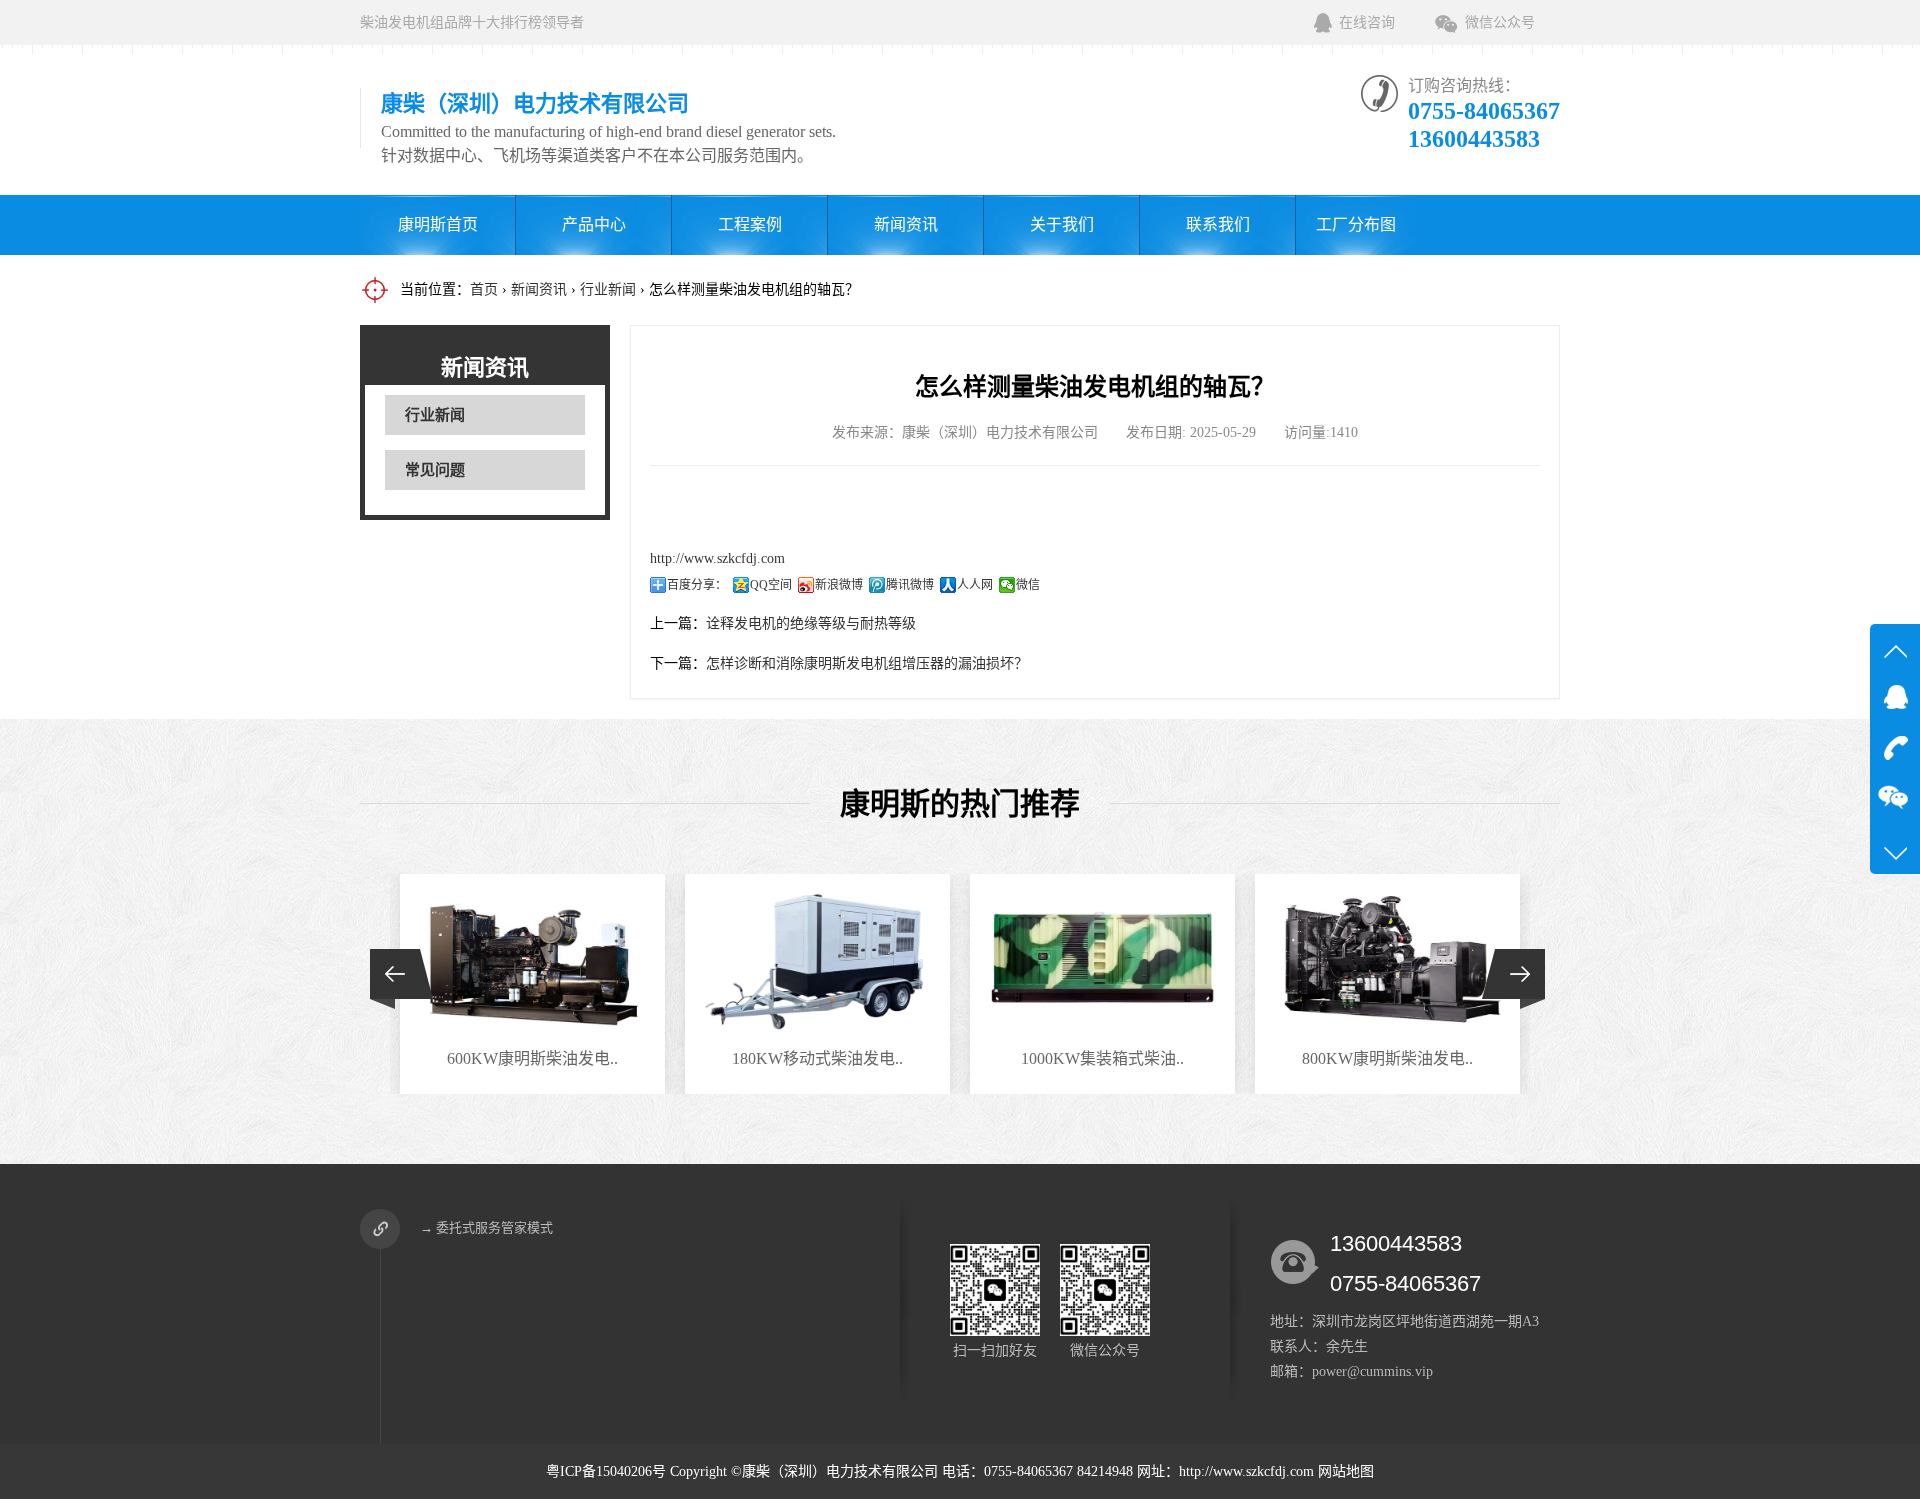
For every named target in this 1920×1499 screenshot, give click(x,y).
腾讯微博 (910, 585)
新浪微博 (839, 585)
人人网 (975, 585)
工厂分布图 (1356, 224)
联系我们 (1218, 224)
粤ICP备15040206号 (606, 1471)
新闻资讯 (906, 224)
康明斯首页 (438, 224)
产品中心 (594, 224)
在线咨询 (1367, 22)
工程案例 (750, 224)
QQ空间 (771, 585)
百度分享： (697, 585)
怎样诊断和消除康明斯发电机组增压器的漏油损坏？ (867, 663)
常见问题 (435, 470)
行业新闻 (608, 289)
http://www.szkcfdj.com (717, 558)
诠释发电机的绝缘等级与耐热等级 (811, 623)
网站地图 (1346, 1471)
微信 (1028, 585)
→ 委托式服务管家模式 (486, 1227)
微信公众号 (1500, 22)
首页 (484, 289)
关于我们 (1062, 224)
